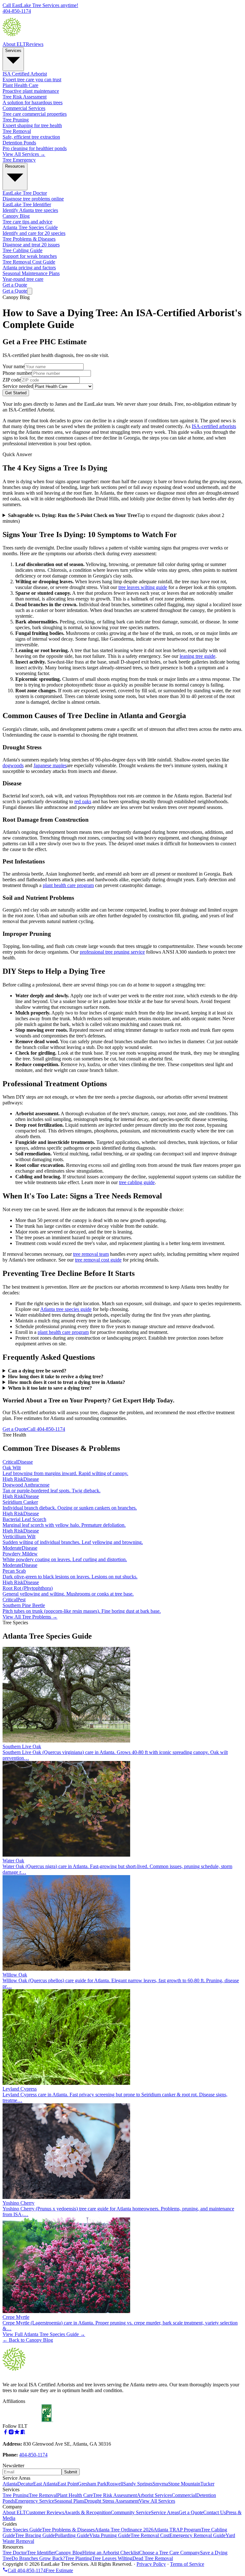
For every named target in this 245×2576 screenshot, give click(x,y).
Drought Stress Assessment (111, 2501)
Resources (15, 166)
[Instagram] (11, 2433)
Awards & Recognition (87, 2512)
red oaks (83, 801)
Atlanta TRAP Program (177, 2530)
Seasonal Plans (69, 2501)
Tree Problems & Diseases (68, 2530)
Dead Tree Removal (153, 2558)
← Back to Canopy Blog (28, 2340)
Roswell (115, 2484)
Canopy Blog (69, 2553)
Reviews (35, 44)
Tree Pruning (16, 2495)
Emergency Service (35, 2501)
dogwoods (13, 765)
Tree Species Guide (22, 2530)
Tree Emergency (19, 160)
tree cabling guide (137, 1182)
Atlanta (10, 2484)
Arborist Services (154, 2495)
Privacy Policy (151, 2564)
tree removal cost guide (98, 1260)
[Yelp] (17, 2433)
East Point (68, 2484)
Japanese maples (50, 765)
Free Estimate (59, 2570)
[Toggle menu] (30, 291)
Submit (71, 2472)
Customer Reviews (45, 2512)
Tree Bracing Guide (35, 2535)
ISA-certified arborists (214, 426)
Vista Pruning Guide (110, 2535)
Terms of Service (187, 2564)
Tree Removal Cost (150, 2535)
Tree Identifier (41, 2553)
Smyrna (160, 2484)
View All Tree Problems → (30, 1617)
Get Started (16, 393)
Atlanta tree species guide (66, 1309)
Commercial (184, 2495)
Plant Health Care (75, 2495)
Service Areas (165, 2512)
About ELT (14, 44)
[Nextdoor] (23, 2433)
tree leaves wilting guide (143, 587)
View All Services (157, 2501)
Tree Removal (43, 2495)
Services (13, 51)
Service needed (18, 386)
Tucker (207, 2484)
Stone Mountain (184, 2484)
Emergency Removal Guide (197, 2535)
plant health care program (68, 885)
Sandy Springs (138, 2484)
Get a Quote (15, 285)
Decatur (25, 2484)
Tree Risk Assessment (115, 2495)
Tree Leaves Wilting (112, 2558)
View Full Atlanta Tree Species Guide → (44, 2334)
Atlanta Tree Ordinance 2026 (124, 2530)
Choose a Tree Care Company (170, 2553)
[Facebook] (5, 2433)
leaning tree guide (197, 656)
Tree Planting (78, 2558)
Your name (14, 366)
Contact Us (215, 2512)
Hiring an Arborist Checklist (111, 2553)
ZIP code (12, 380)
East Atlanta (45, 2484)
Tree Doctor (15, 2553)
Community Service (131, 2512)
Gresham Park (92, 2484)
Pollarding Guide (72, 2535)
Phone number (17, 373)
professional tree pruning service (112, 952)
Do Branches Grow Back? (38, 2558)
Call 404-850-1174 (46, 1429)
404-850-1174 (33, 2455)
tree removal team (91, 1254)
